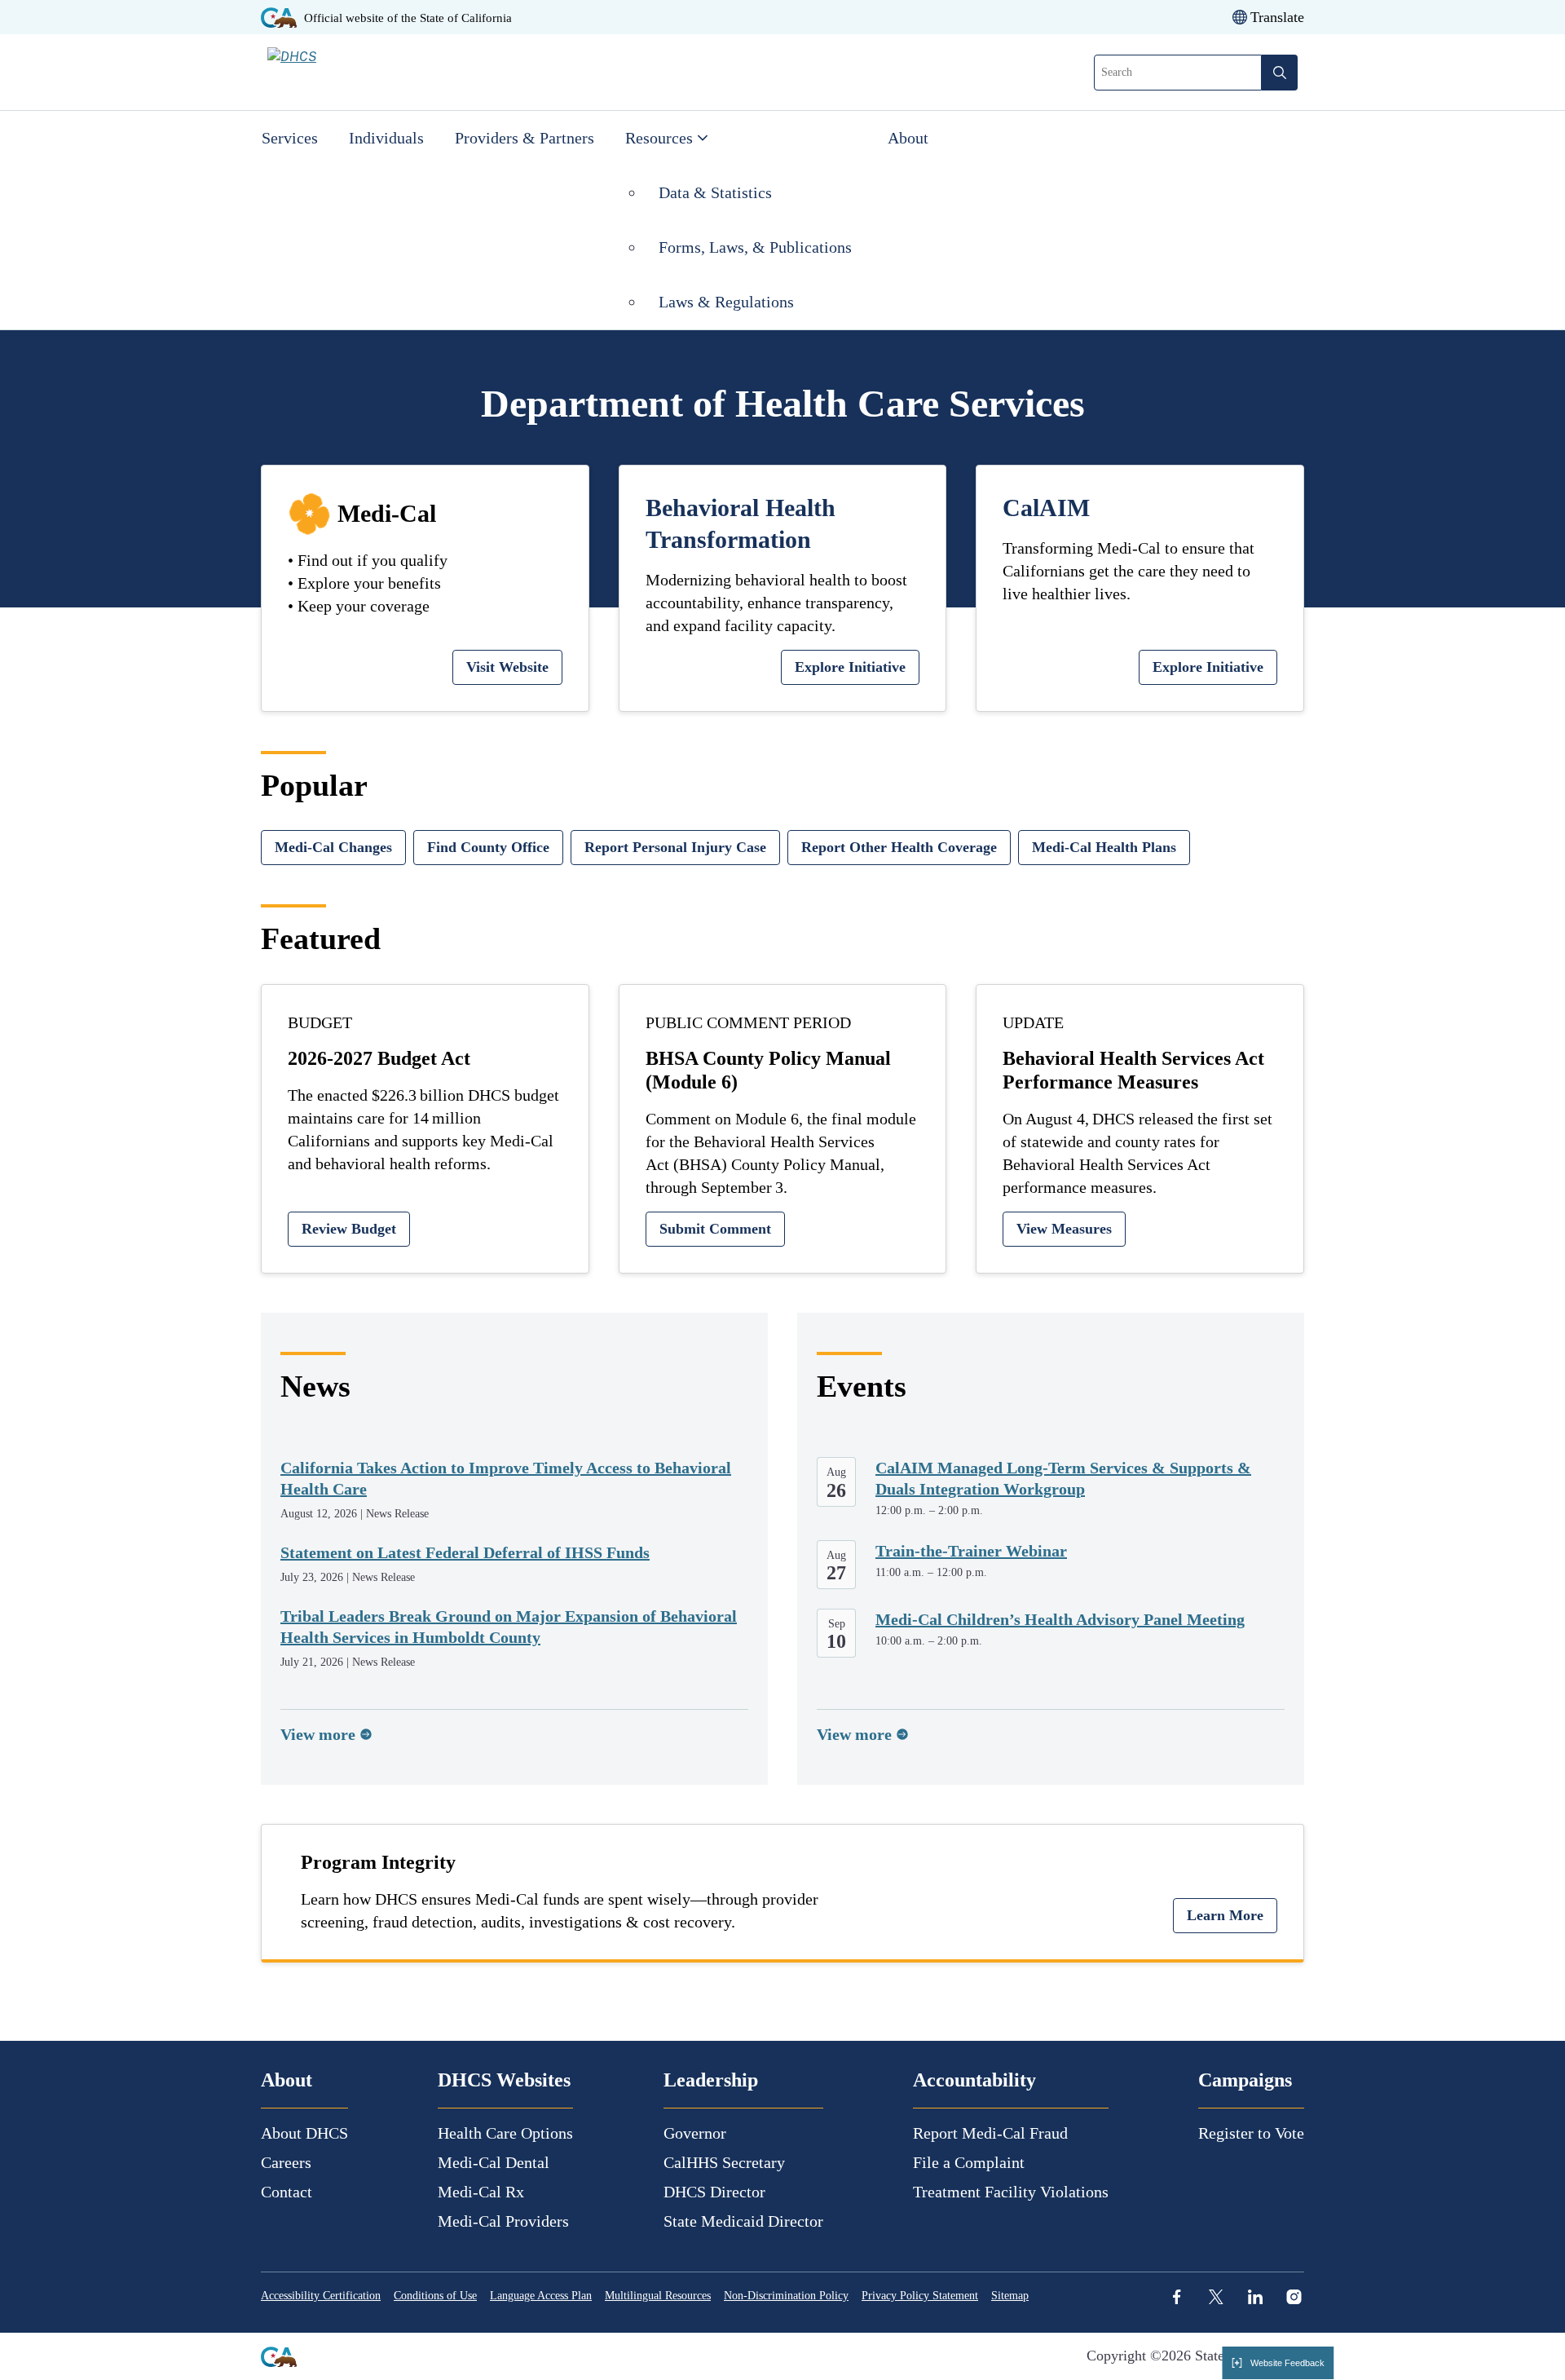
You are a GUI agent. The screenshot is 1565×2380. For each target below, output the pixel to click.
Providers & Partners (525, 138)
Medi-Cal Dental (494, 2162)
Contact (287, 2192)
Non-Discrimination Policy (786, 2296)
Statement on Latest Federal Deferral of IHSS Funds (465, 1552)
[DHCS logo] (361, 72)
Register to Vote (1251, 2133)
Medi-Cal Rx (481, 2192)
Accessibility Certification (321, 2296)
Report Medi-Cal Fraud (990, 2133)
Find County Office (488, 847)
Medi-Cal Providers (503, 2221)
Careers (286, 2162)
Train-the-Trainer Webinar (971, 1551)
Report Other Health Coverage (899, 847)
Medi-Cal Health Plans (1104, 847)
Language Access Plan (541, 2296)
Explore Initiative (850, 667)
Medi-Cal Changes (333, 847)
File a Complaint (969, 2162)
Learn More (1225, 1915)
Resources (659, 138)
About (908, 138)
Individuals (386, 138)
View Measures (1064, 1229)
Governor (695, 2133)
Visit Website (507, 667)
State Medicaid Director (743, 2221)
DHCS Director (714, 2192)
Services (290, 138)
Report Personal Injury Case (675, 847)
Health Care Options (505, 2133)
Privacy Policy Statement (920, 2296)
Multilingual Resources (658, 2296)
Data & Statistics (715, 192)
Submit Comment (715, 1229)
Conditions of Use (435, 2296)
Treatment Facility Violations (1011, 2192)
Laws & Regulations (726, 302)
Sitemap (1010, 2296)
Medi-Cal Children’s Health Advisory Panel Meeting (1060, 1619)
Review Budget (349, 1229)
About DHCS (304, 2133)
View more (318, 1734)
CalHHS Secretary (724, 2162)
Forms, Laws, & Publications (757, 247)
